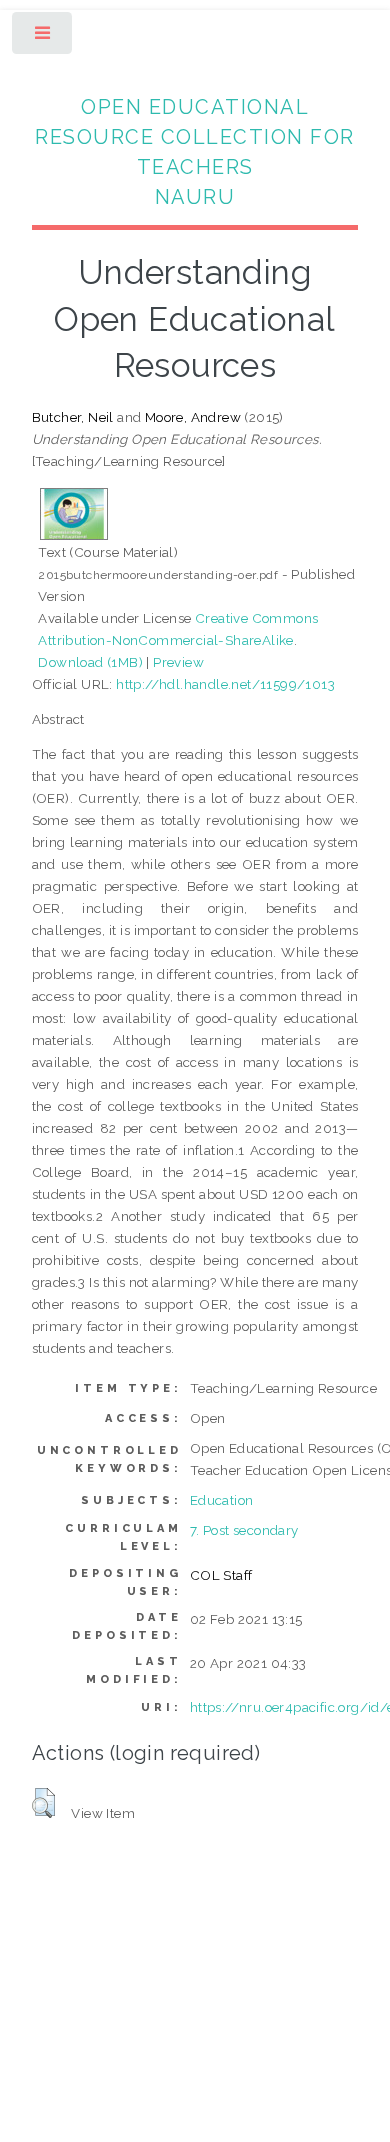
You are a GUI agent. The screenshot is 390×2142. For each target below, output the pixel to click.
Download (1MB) (90, 662)
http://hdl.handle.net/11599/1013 (225, 684)
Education (222, 1500)
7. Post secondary (244, 1530)
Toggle (43, 37)
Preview (178, 662)
